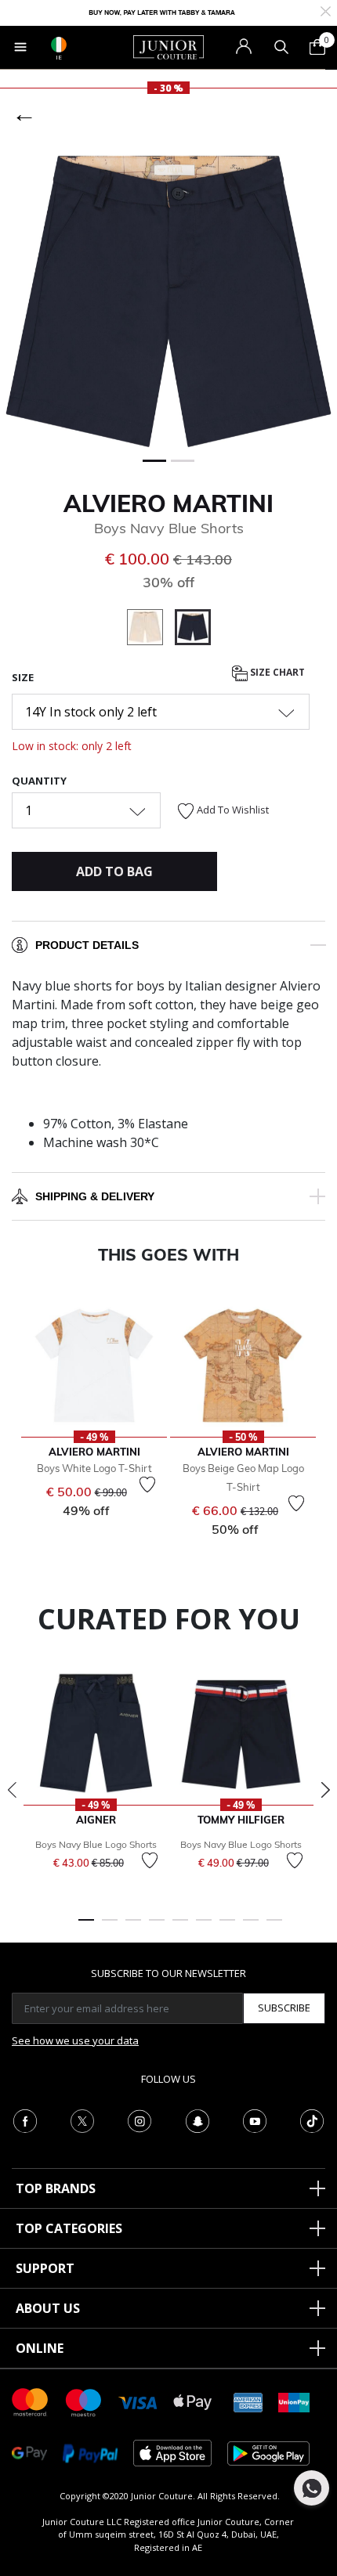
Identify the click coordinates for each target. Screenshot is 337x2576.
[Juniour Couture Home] (168, 46)
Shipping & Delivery (95, 1196)
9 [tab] (274, 1927)
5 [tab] (180, 1927)
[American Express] (248, 2401)
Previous (12, 1790)
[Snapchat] (197, 2120)
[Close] (326, 10)
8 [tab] (251, 1927)
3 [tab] (133, 1927)
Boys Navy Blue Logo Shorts (96, 1844)
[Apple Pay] (193, 2401)
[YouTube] (255, 2120)
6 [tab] (204, 1927)
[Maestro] (84, 2401)
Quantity (39, 781)
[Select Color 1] (151, 630)
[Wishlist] (147, 1485)
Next (325, 1790)
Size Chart (276, 672)
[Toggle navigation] (20, 47)
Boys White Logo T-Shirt (94, 1468)
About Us (48, 2308)
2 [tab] (110, 1927)
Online (40, 2348)
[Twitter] (82, 2120)
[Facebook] (25, 2120)
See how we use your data (75, 2040)
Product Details (87, 945)
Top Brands (56, 2188)
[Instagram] (140, 2120)
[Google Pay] (29, 2452)
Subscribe (284, 2008)
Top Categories (69, 2228)
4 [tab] (157, 1927)
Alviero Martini (168, 503)
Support (45, 2268)
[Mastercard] (31, 2401)
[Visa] (138, 2402)
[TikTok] (312, 2120)
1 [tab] (86, 1927)
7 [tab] (227, 1927)
